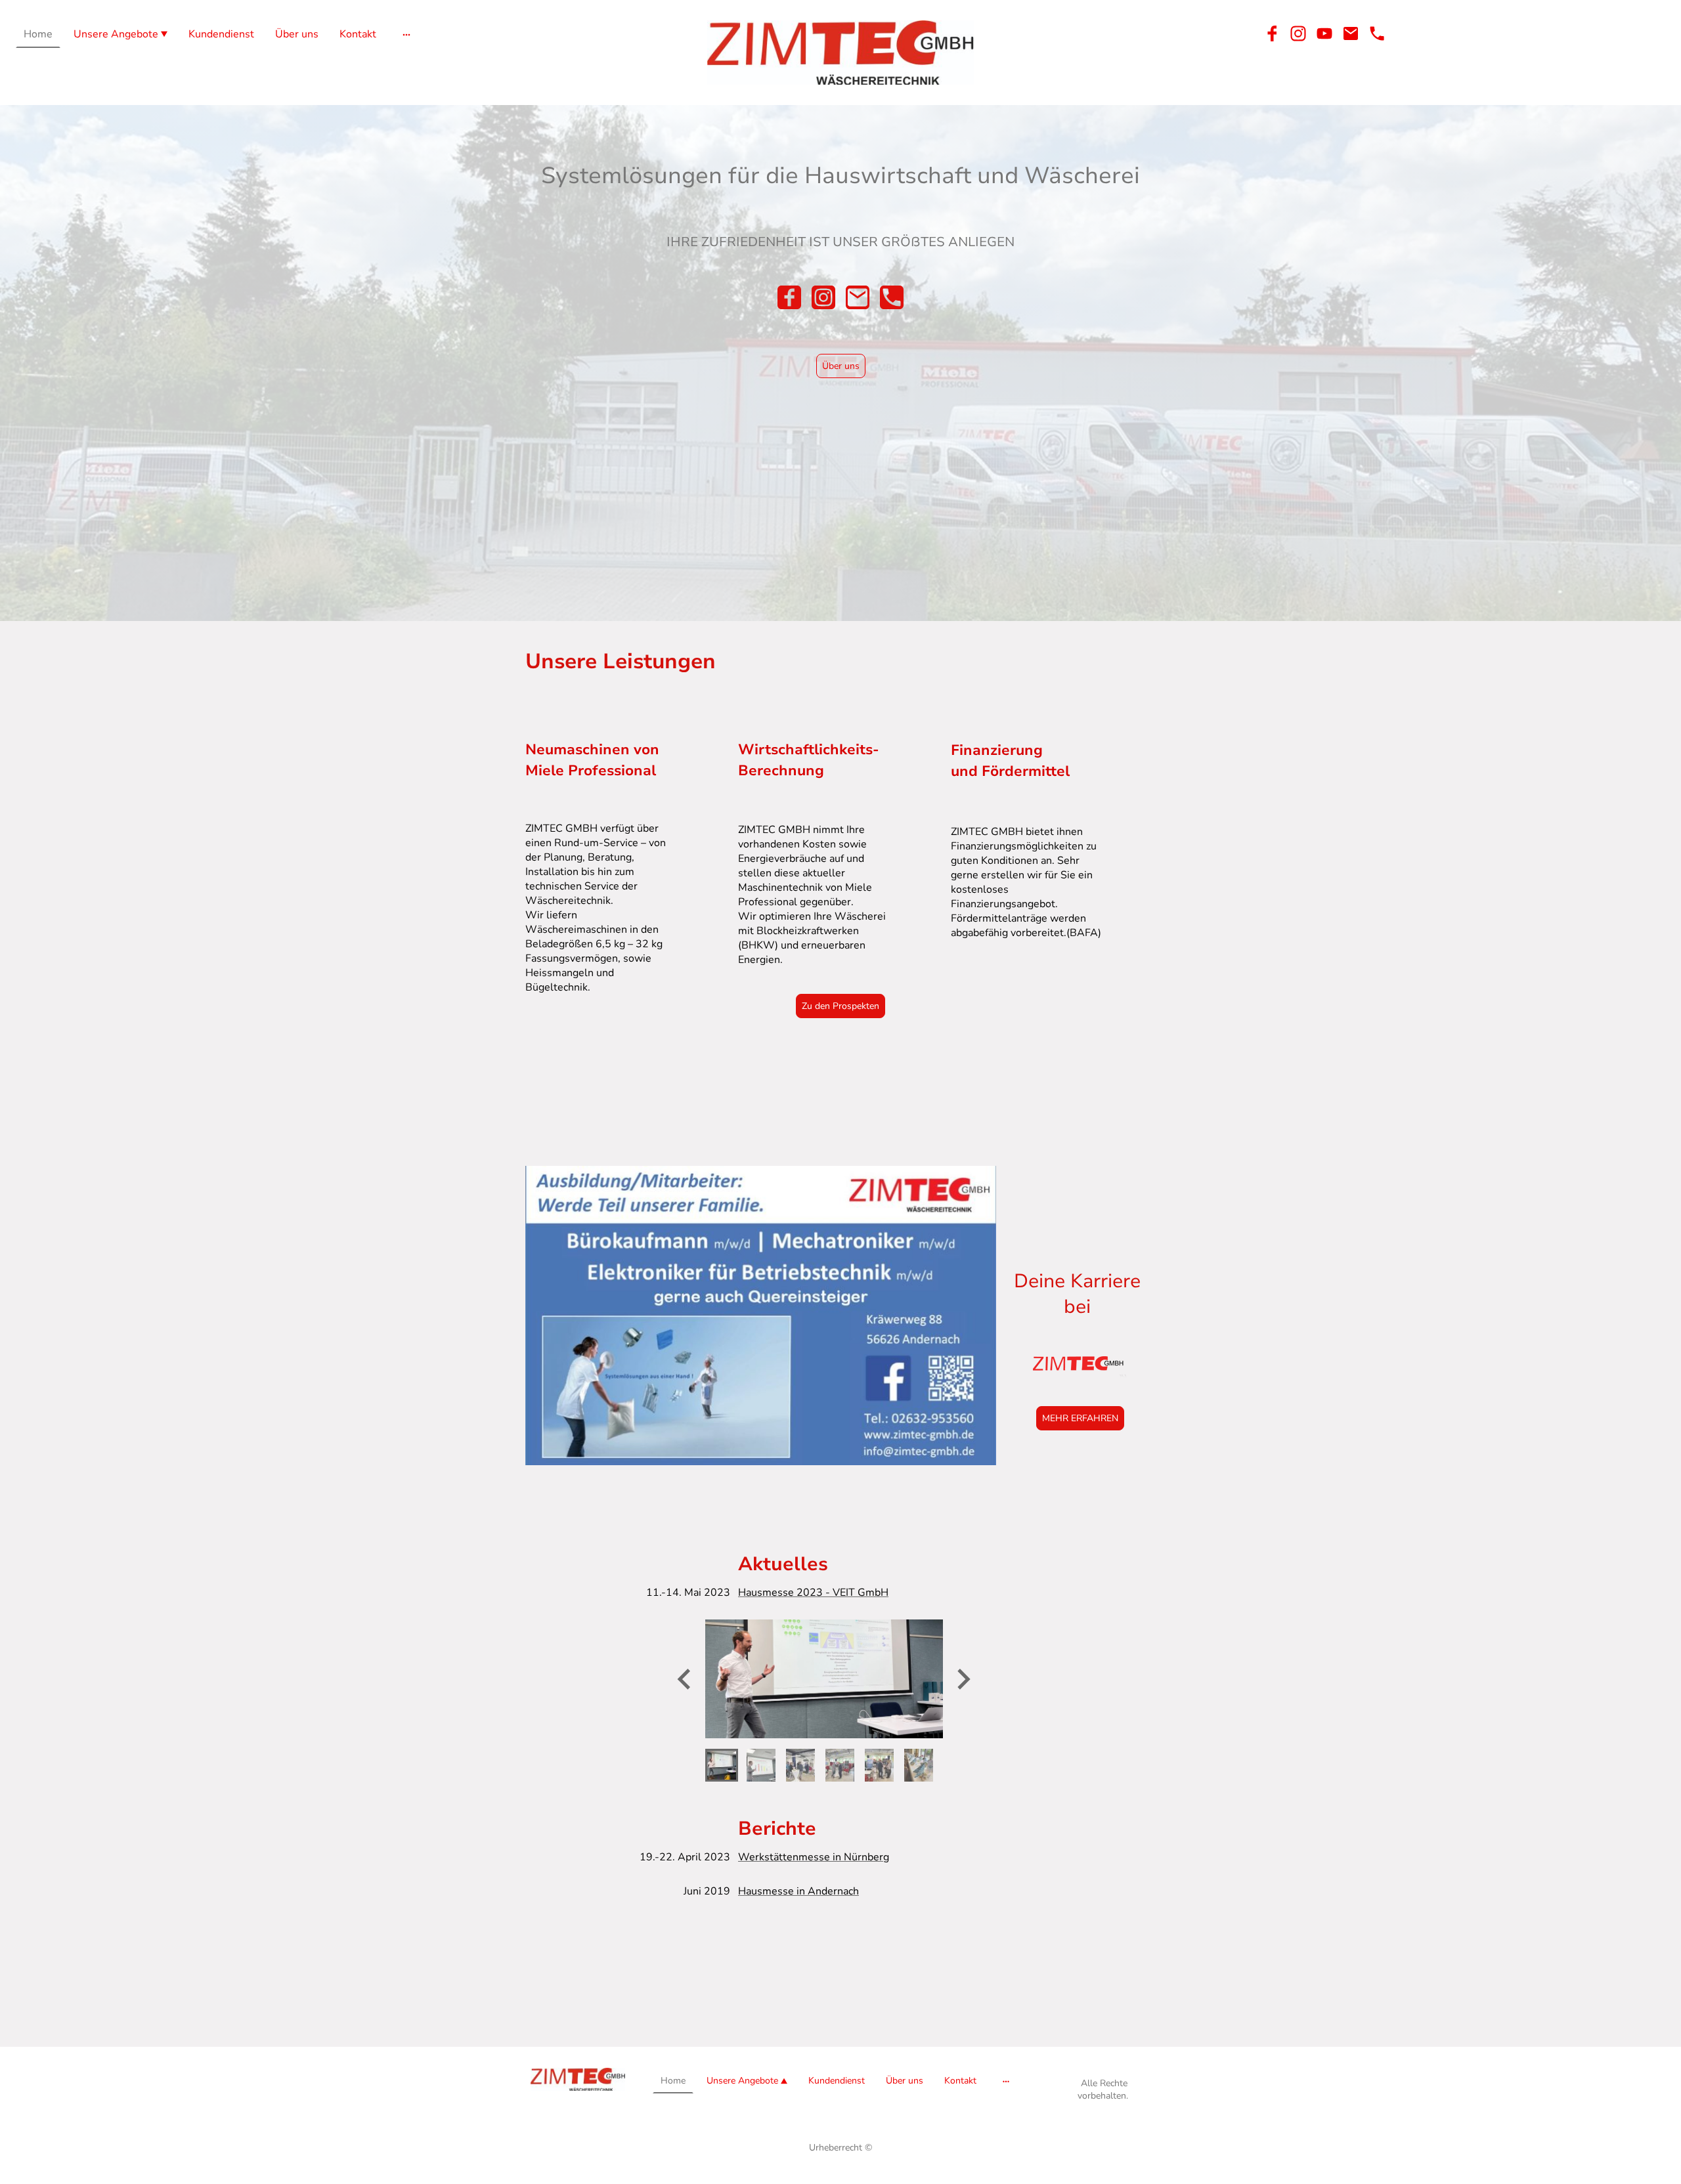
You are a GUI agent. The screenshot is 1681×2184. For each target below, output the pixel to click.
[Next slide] (962, 1679)
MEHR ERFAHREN (1080, 1418)
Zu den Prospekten (840, 1006)
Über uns (841, 366)
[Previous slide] (685, 1679)
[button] (722, 1765)
